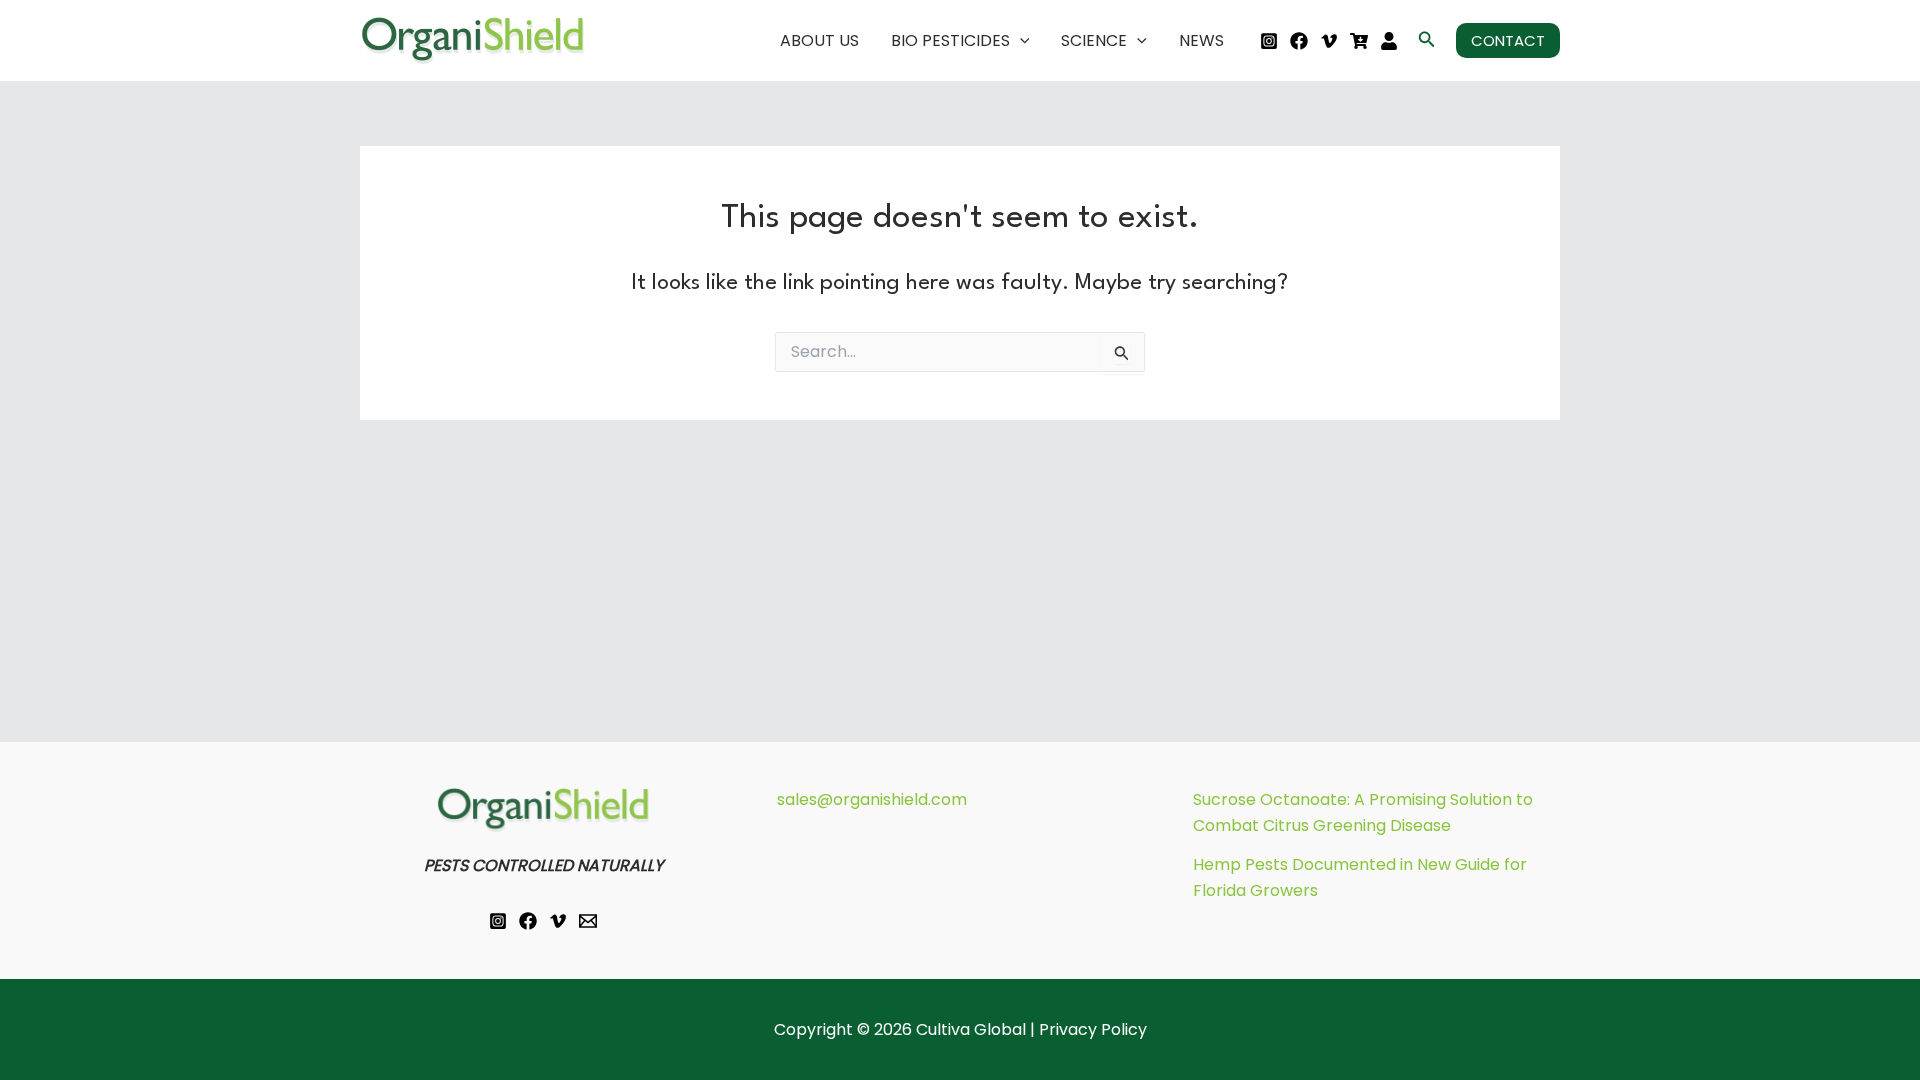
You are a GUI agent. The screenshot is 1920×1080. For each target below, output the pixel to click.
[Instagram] (1269, 41)
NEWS (1201, 40)
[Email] (588, 921)
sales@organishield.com (872, 799)
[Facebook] (1299, 41)
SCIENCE (1094, 40)
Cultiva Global (971, 1029)
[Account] (1389, 41)
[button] (1020, 41)
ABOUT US (819, 40)
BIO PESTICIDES (950, 40)
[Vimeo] (1329, 41)
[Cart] (1359, 41)
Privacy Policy (1093, 1029)
